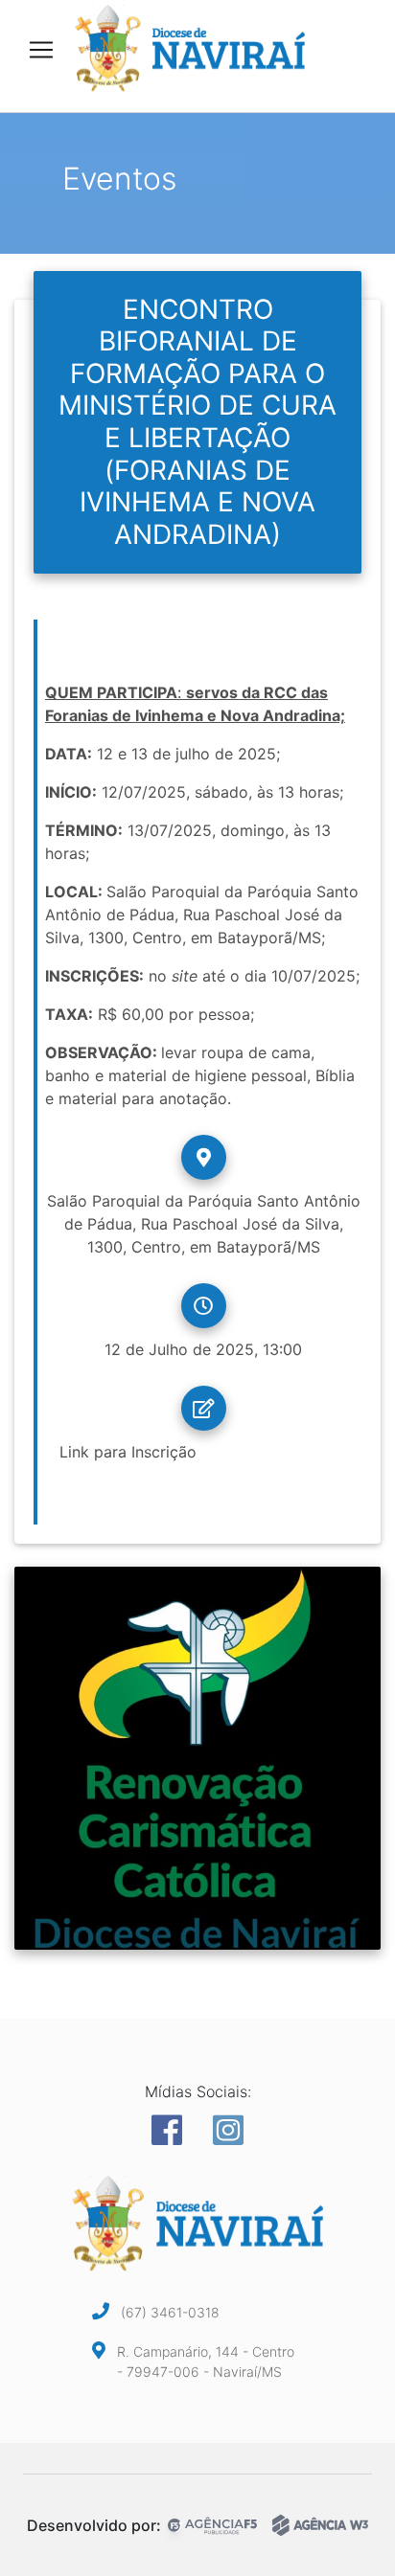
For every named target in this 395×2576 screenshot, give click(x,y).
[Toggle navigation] (41, 50)
